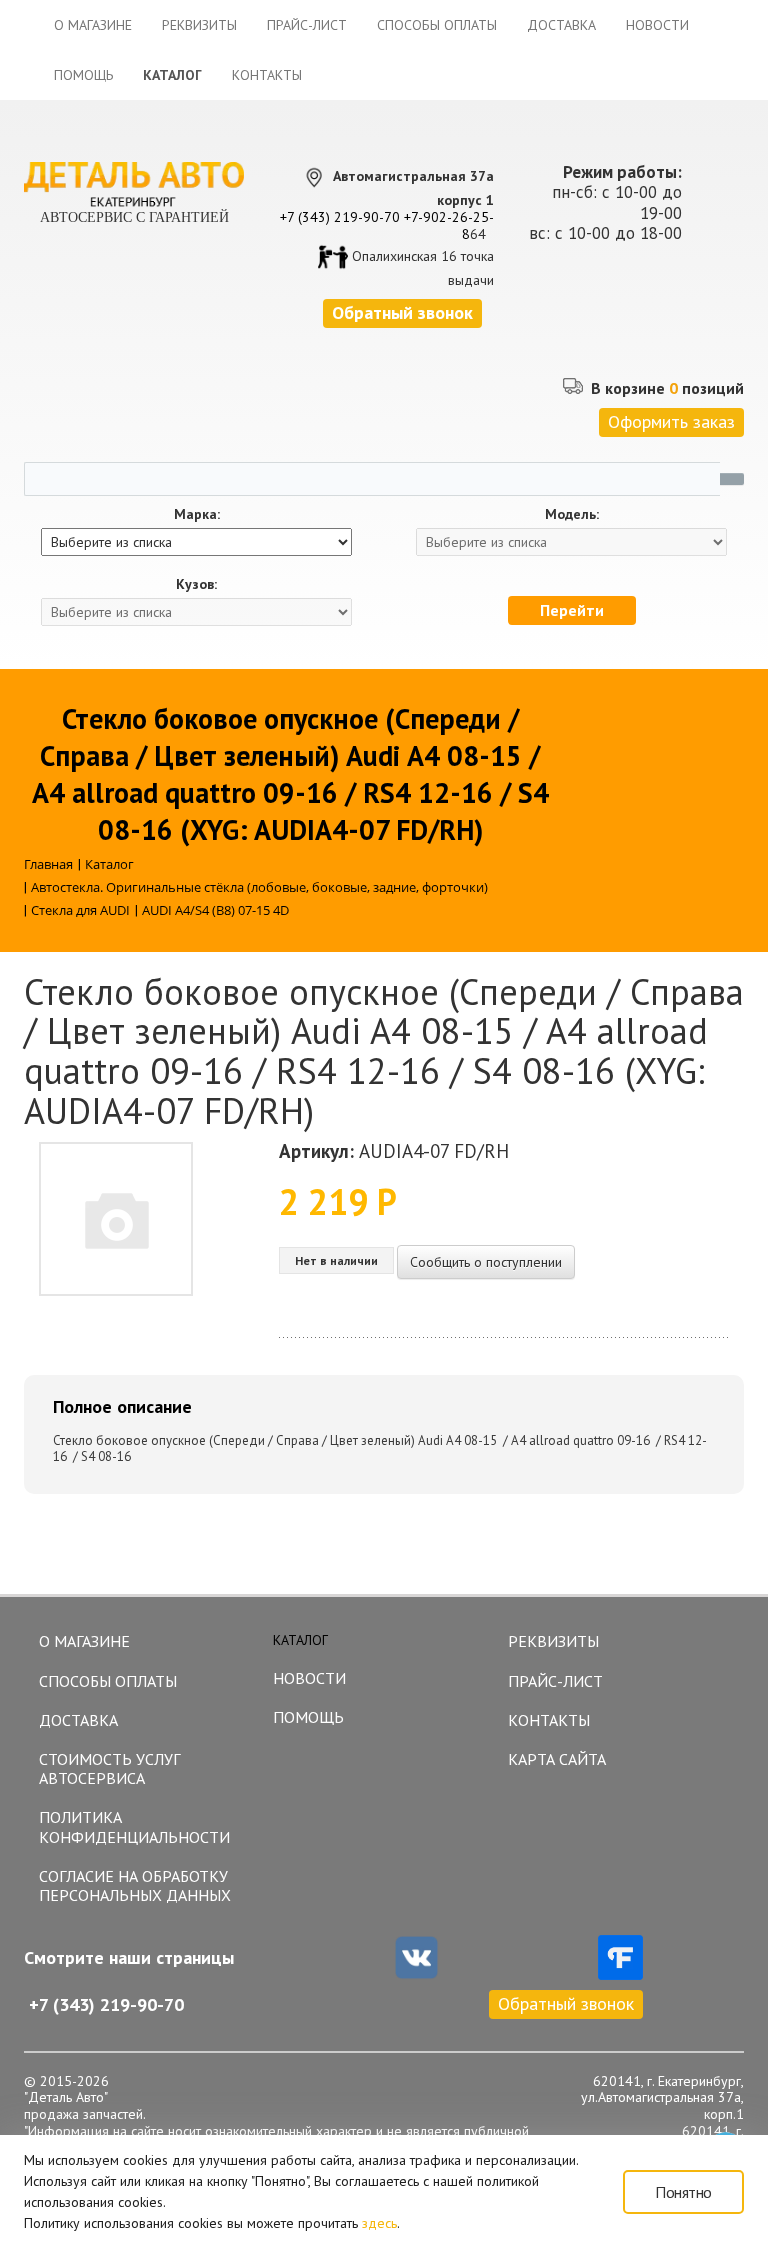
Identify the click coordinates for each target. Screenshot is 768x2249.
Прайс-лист (307, 25)
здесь (379, 2223)
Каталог (172, 75)
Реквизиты (199, 25)
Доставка (561, 25)
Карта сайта (557, 1759)
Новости (657, 25)
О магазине (93, 25)
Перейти (572, 610)
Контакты (267, 75)
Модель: (572, 514)
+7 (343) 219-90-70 (340, 217)
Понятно (683, 2192)
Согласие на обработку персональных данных (135, 1885)
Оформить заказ (671, 421)
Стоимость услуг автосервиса (109, 1768)
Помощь (83, 75)
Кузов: (196, 584)
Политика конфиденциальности (134, 1826)
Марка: (197, 514)
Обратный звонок (566, 2003)
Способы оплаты (437, 25)
